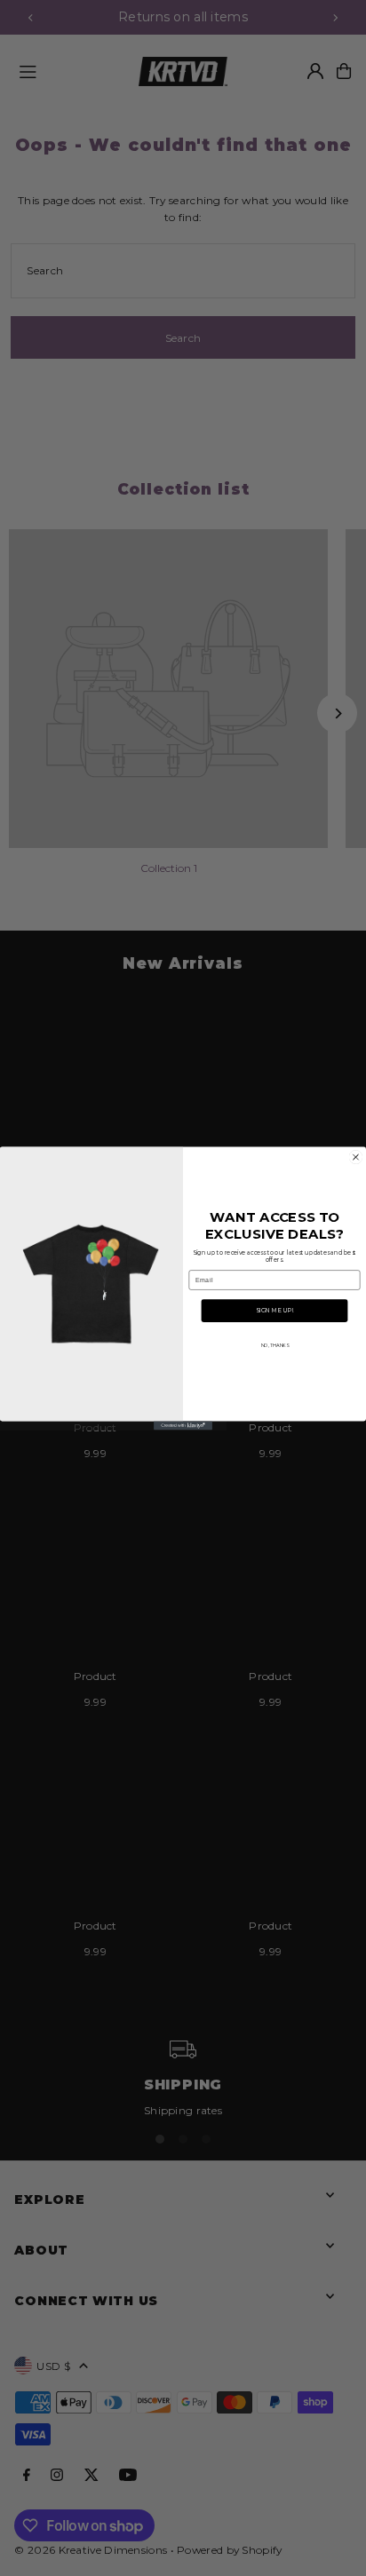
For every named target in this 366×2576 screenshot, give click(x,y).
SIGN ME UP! (274, 1311)
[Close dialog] (356, 1157)
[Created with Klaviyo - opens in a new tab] (183, 1425)
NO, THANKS (275, 1344)
